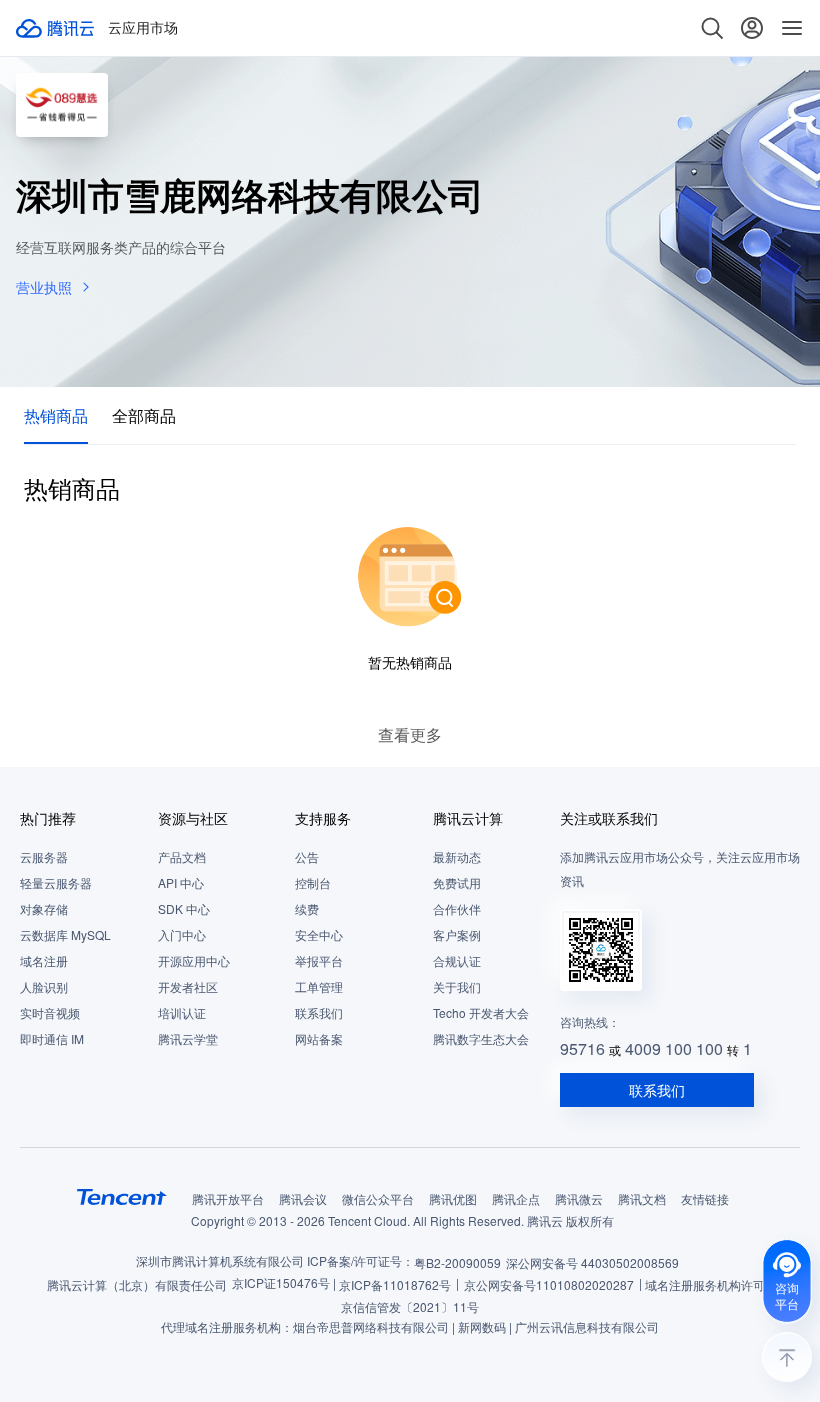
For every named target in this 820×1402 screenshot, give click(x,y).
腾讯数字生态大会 (481, 1038)
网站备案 (319, 1038)
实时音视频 (50, 1012)
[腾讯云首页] (56, 28)
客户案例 (457, 934)
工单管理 (319, 986)
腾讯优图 (453, 1198)
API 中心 (181, 882)
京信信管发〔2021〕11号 (410, 1306)
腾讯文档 (642, 1198)
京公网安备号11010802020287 (549, 1284)
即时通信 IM (52, 1038)
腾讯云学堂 (188, 1038)
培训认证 (182, 1012)
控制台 (313, 882)
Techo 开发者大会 (481, 1012)
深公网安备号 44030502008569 (592, 1262)
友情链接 (705, 1198)
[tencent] (122, 1197)
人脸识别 (44, 986)
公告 (307, 856)
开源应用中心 (194, 960)
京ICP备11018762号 (395, 1284)
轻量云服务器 (56, 882)
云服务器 (44, 856)
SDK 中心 (184, 908)
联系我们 (319, 1012)
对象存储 (44, 908)
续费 (307, 908)
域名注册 (44, 960)
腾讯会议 (303, 1198)
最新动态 (457, 856)
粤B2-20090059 (457, 1262)
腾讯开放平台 (228, 1198)
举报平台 (319, 960)
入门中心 (182, 934)
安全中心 (319, 934)
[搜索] (712, 28)
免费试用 (457, 882)
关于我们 (457, 986)
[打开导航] (792, 28)
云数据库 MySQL (65, 934)
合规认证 (457, 960)
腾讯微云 (579, 1198)
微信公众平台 (378, 1198)
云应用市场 (143, 28)
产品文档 (182, 856)
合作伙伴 (457, 908)
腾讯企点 (516, 1198)
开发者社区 (188, 986)
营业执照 (44, 287)
